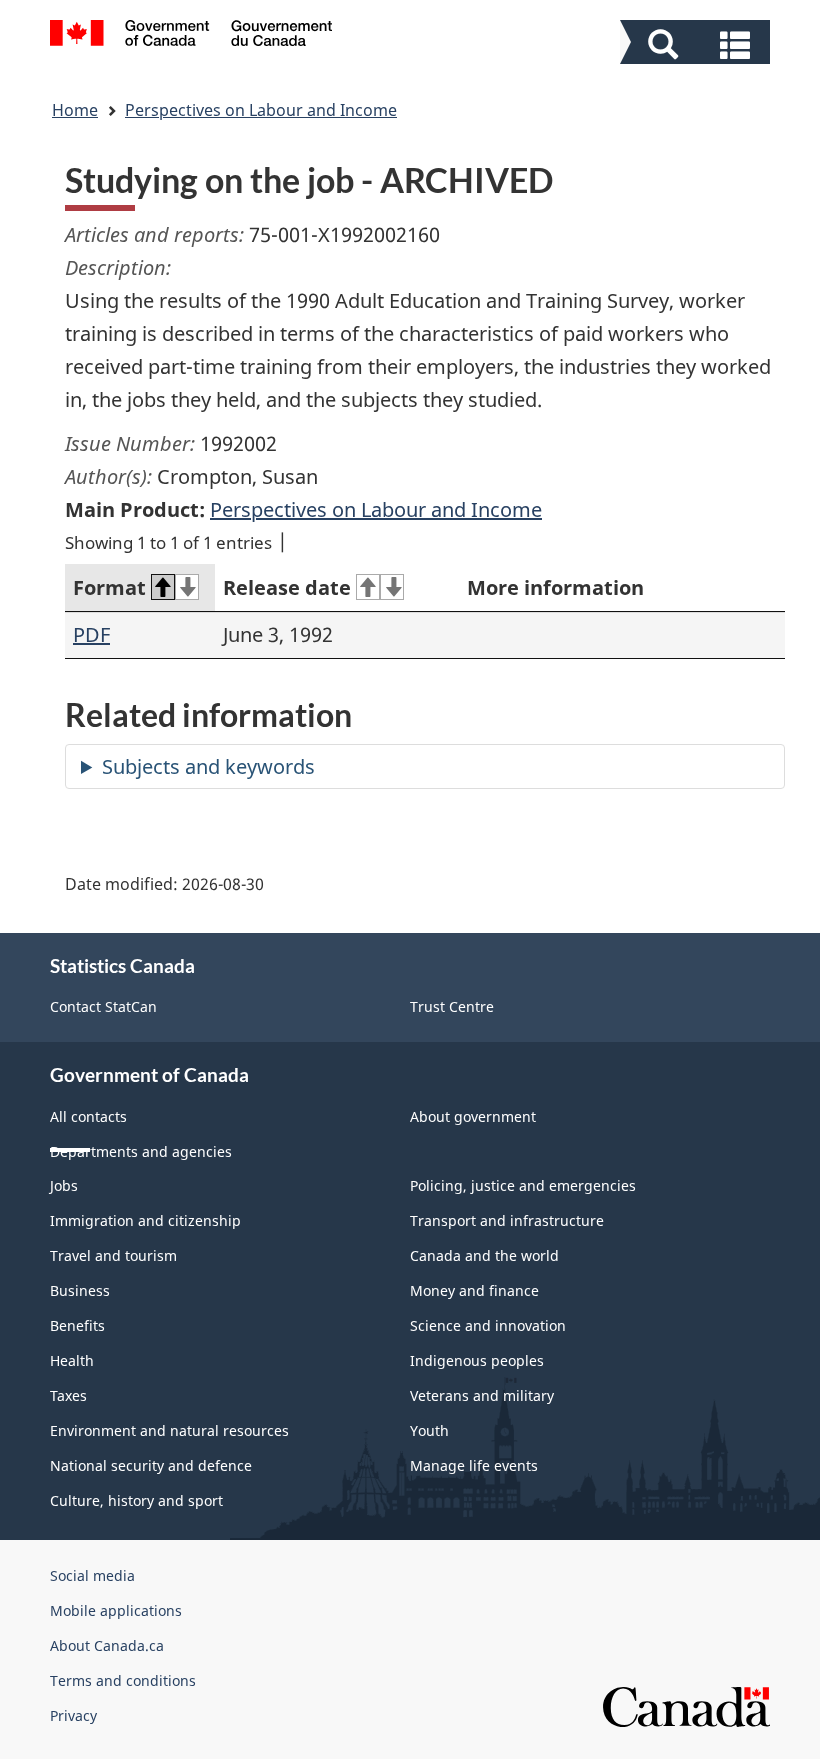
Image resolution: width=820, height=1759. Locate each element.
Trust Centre (452, 1006)
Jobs (64, 1185)
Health (72, 1360)
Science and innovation (488, 1325)
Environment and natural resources (169, 1430)
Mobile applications (116, 1610)
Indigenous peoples (477, 1360)
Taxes (68, 1395)
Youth (429, 1430)
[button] (697, 44)
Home (75, 110)
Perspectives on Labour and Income (261, 110)
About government (473, 1116)
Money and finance (474, 1290)
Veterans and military (482, 1395)
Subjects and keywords (208, 766)
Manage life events (474, 1465)
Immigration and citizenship (145, 1220)
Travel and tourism (113, 1255)
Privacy (73, 1715)
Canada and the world (484, 1255)
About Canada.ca (107, 1645)
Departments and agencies (141, 1151)
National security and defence (151, 1465)
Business (80, 1290)
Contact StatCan (103, 1006)
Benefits (77, 1325)
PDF (91, 634)
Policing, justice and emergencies (523, 1185)
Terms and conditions (123, 1680)
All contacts (88, 1116)
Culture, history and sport (136, 1500)
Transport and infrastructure (507, 1220)
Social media (92, 1575)
